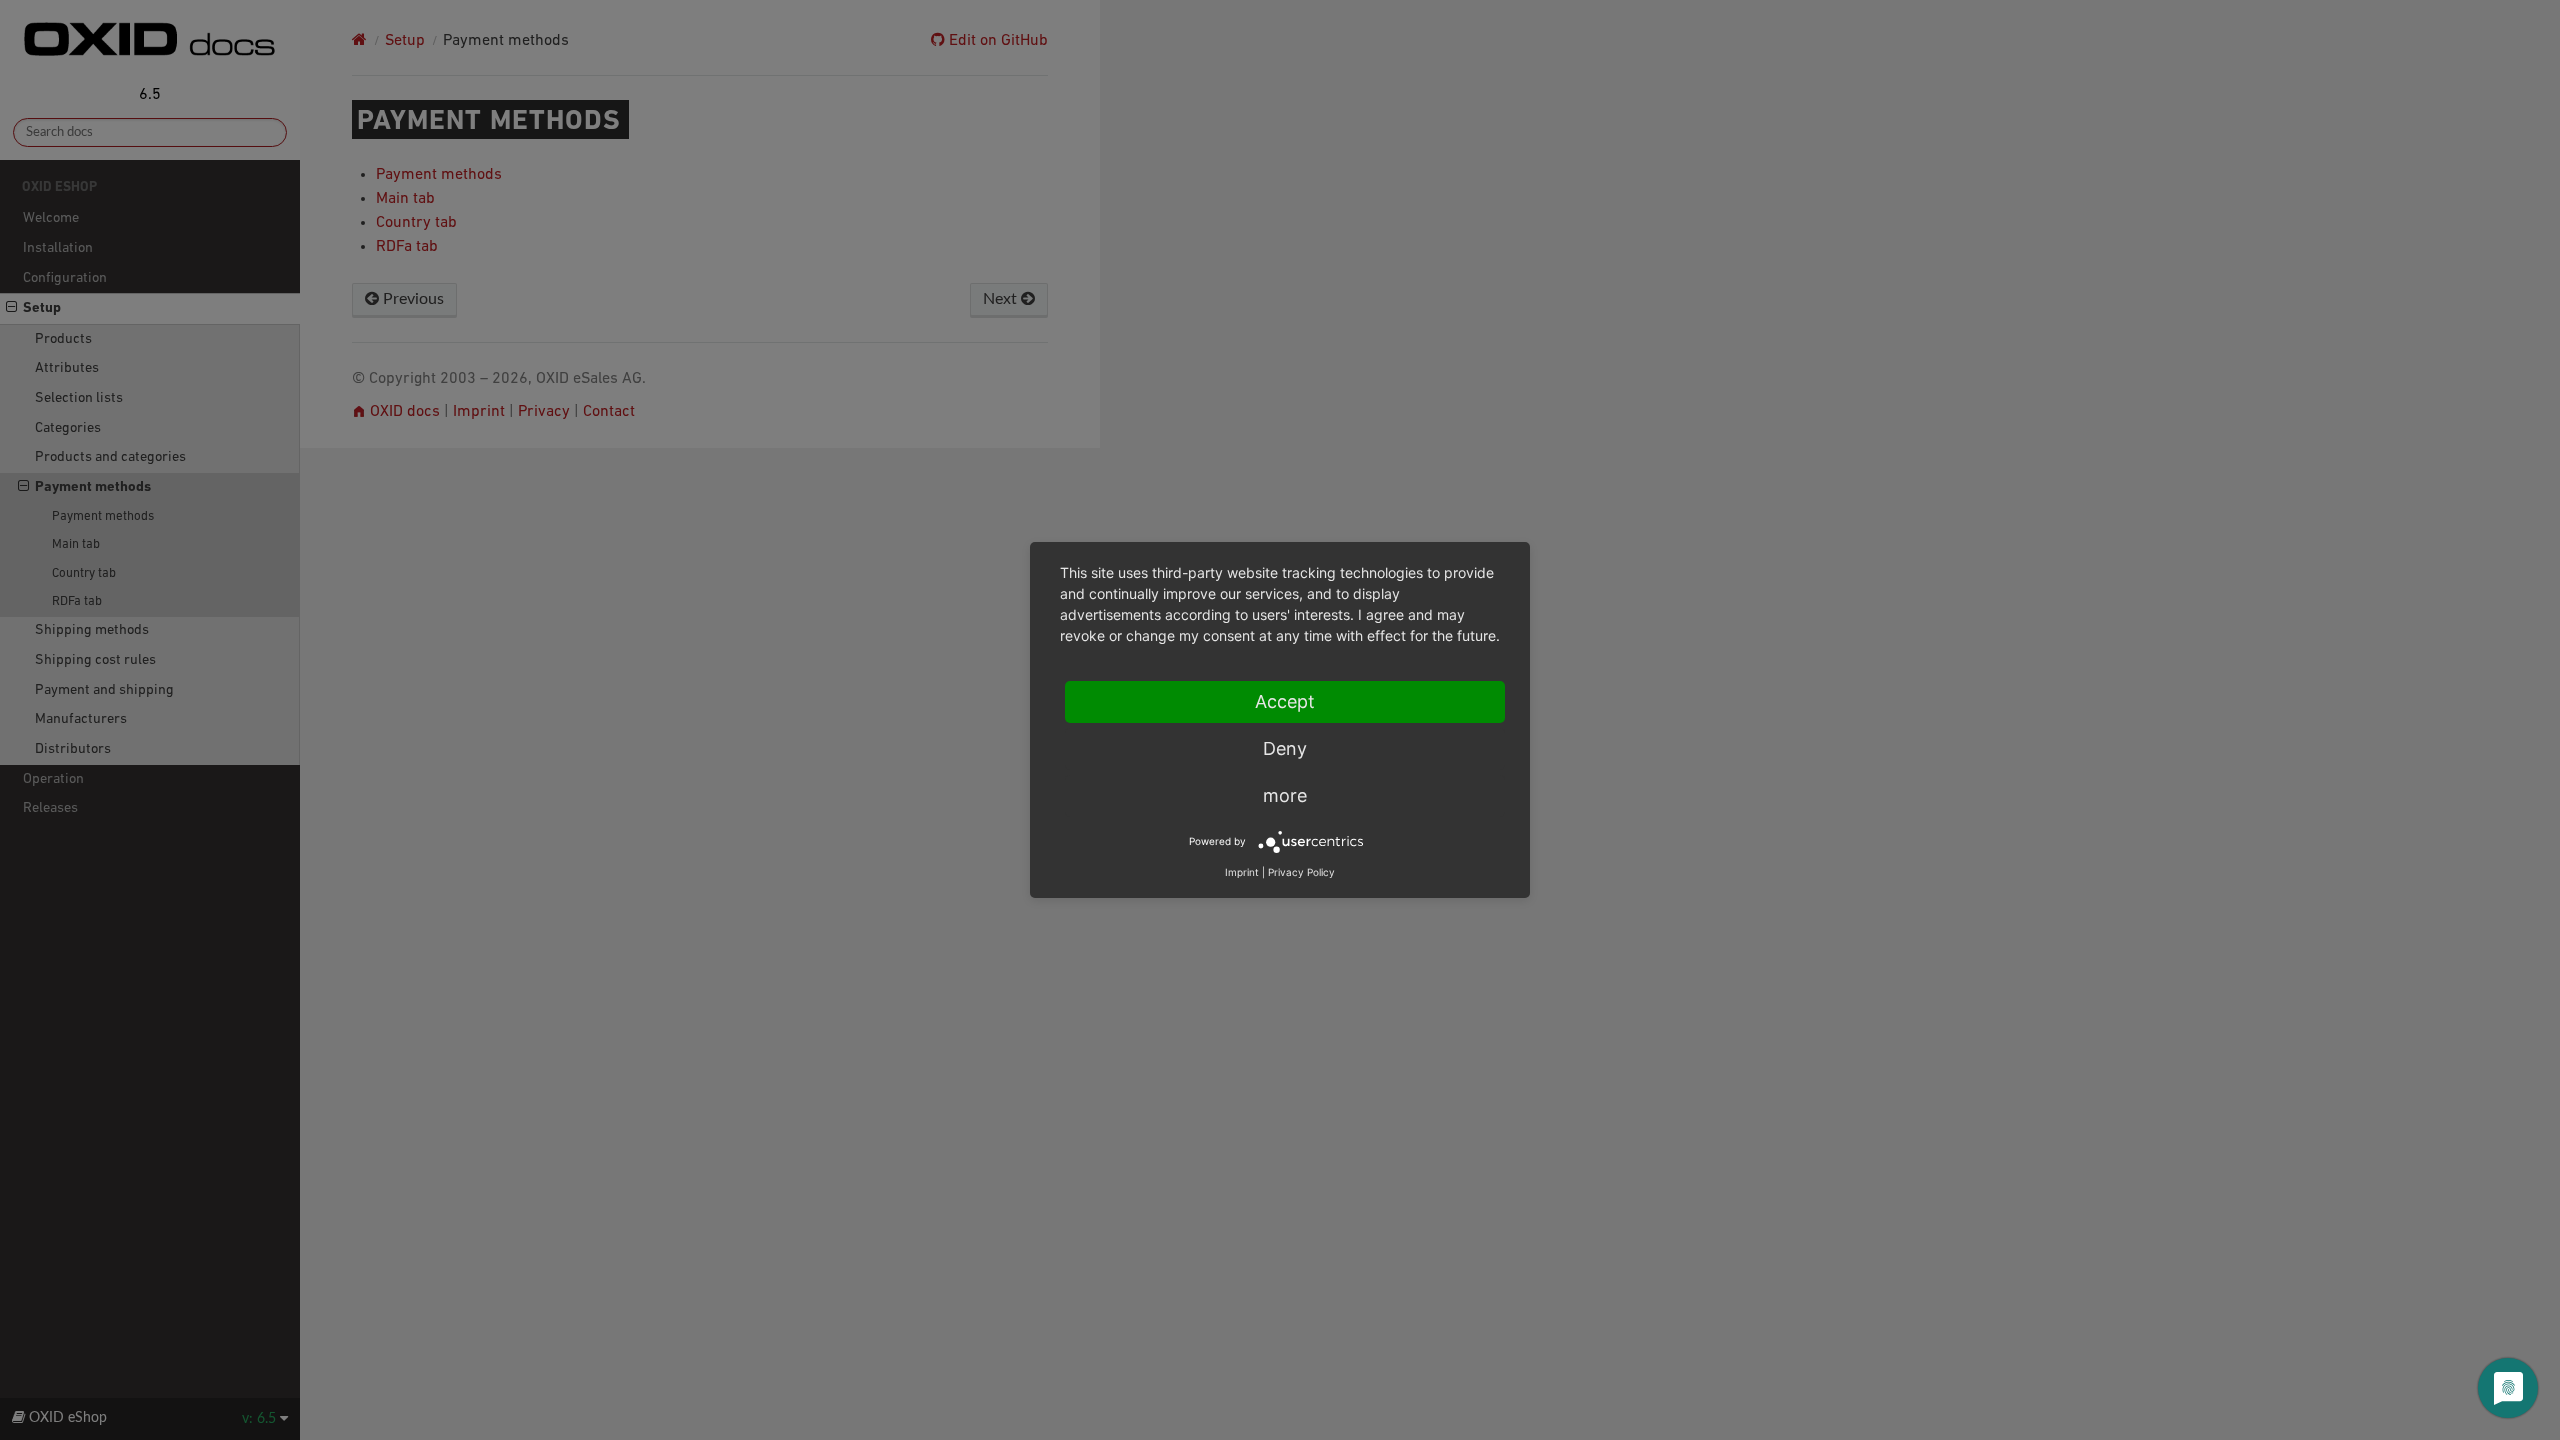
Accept (1285, 701)
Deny (1285, 748)
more (1285, 795)
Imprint (1242, 872)
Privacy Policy (1301, 872)
